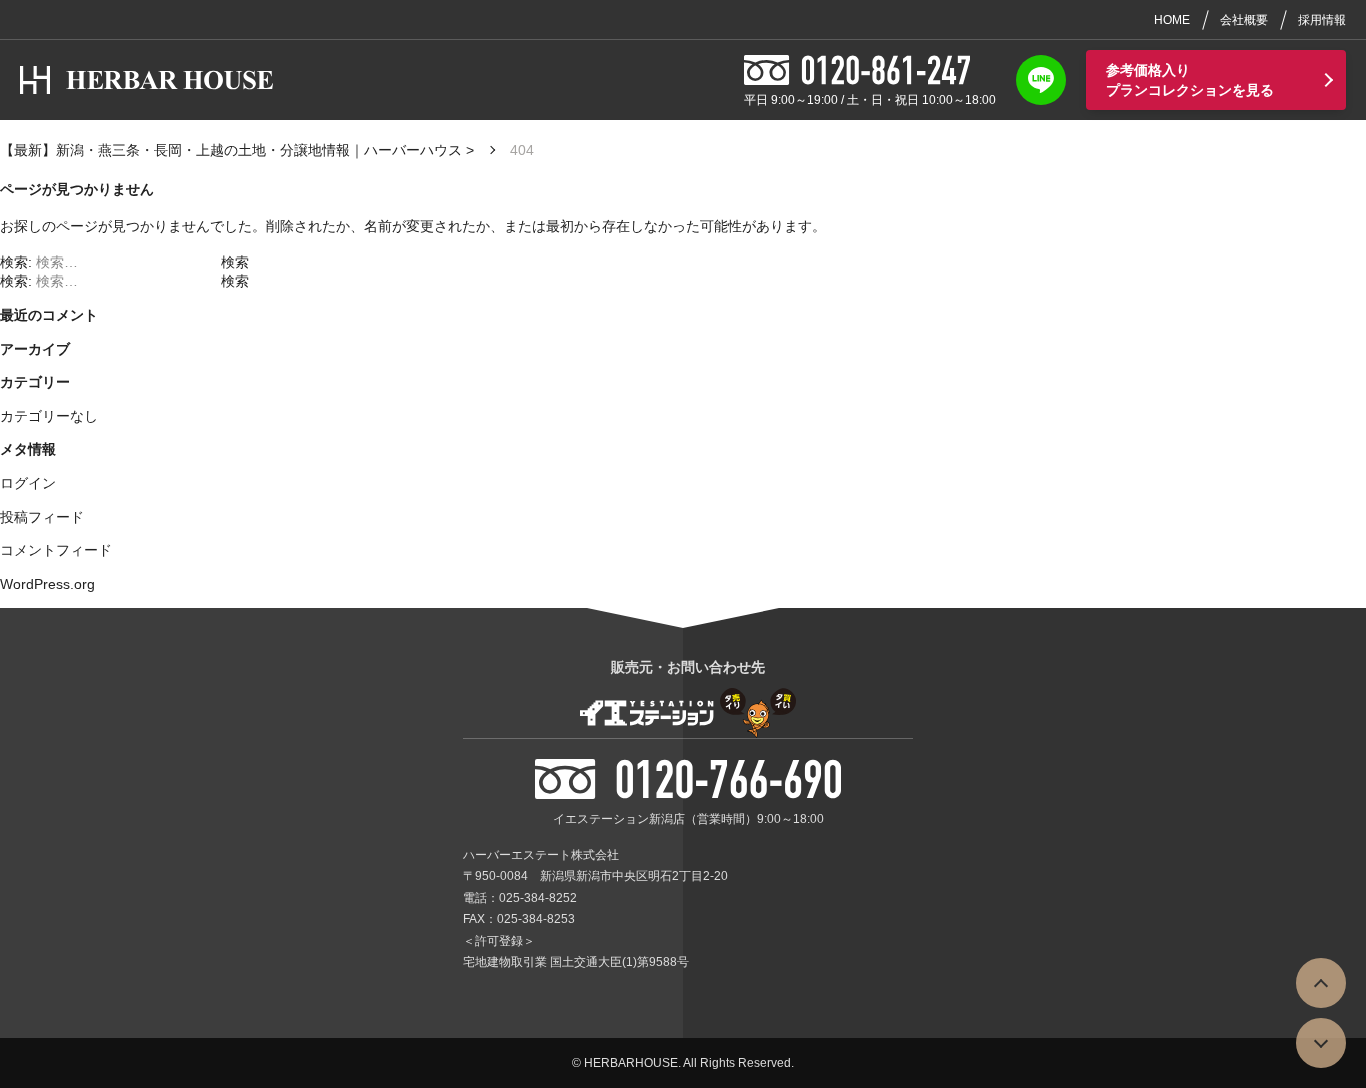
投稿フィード (42, 517)
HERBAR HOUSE (180, 80)
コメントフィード (56, 550)
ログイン (28, 483)
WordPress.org (47, 584)
